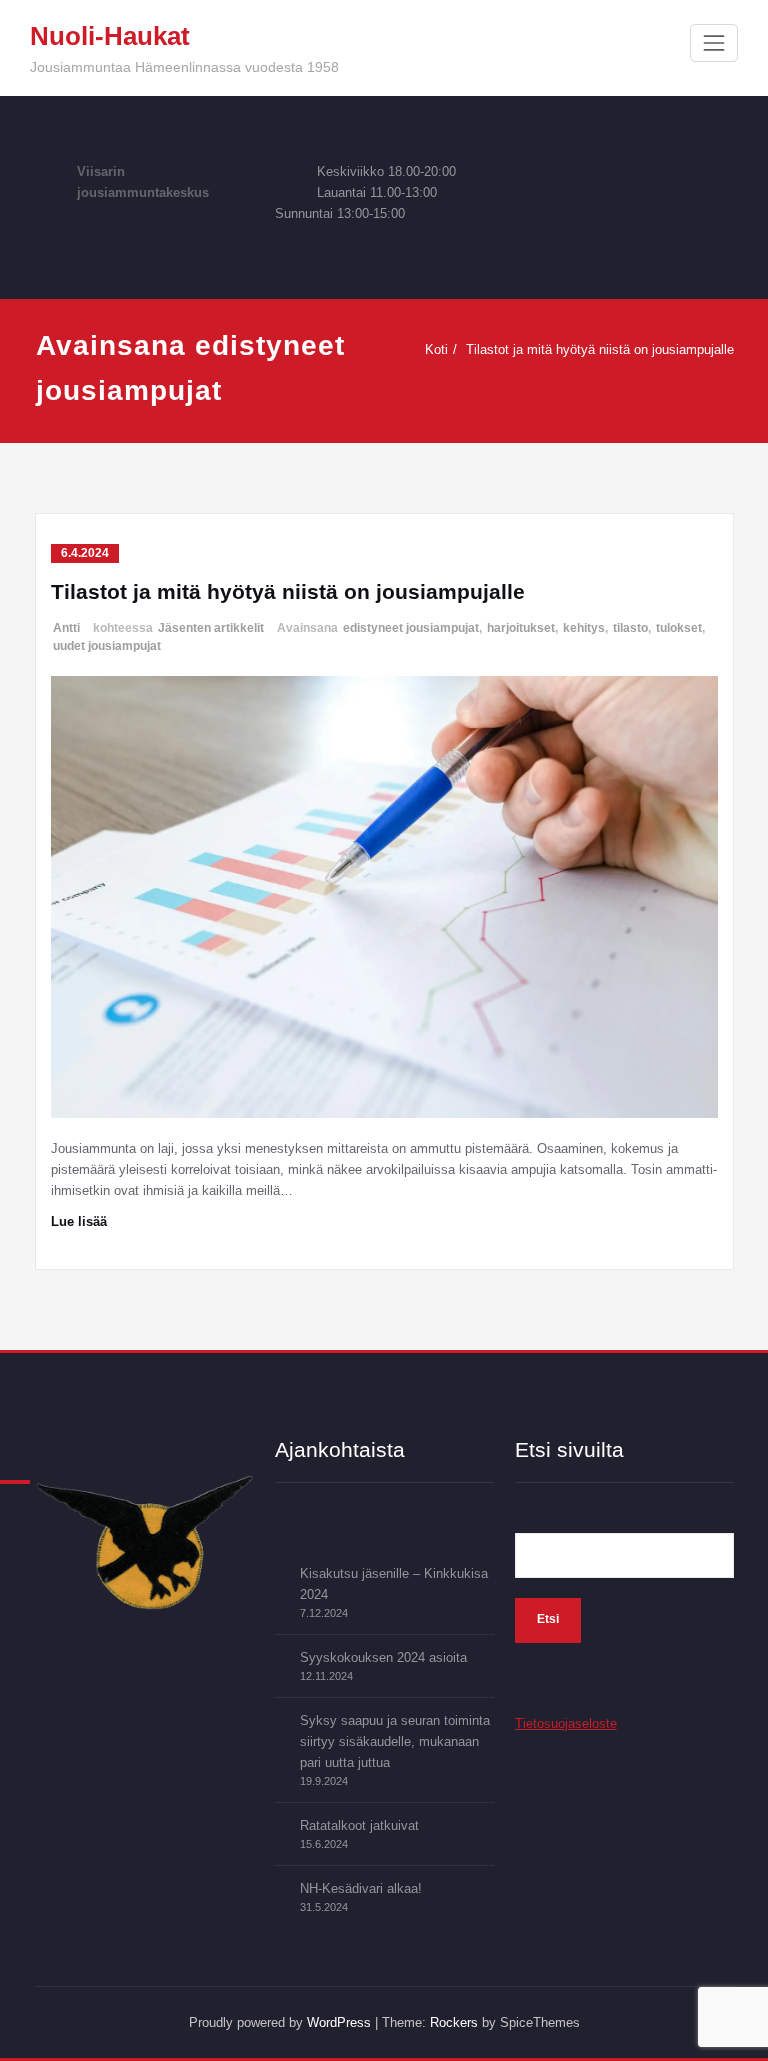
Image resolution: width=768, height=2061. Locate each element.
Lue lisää (79, 1221)
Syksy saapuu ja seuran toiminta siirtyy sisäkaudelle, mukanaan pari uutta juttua (395, 1741)
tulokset (679, 628)
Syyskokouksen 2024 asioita (383, 1657)
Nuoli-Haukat (110, 36)
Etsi (548, 1619)
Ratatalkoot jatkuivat (359, 1825)
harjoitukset (521, 628)
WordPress (339, 2022)
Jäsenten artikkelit (211, 628)
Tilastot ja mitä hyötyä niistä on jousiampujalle (600, 349)
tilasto (630, 628)
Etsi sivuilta (569, 1449)
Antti (66, 628)
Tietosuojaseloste (566, 1723)
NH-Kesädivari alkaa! (361, 1888)
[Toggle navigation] (714, 43)
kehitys (584, 628)
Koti (436, 349)
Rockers (454, 2022)
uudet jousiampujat (107, 646)
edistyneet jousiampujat (411, 628)
